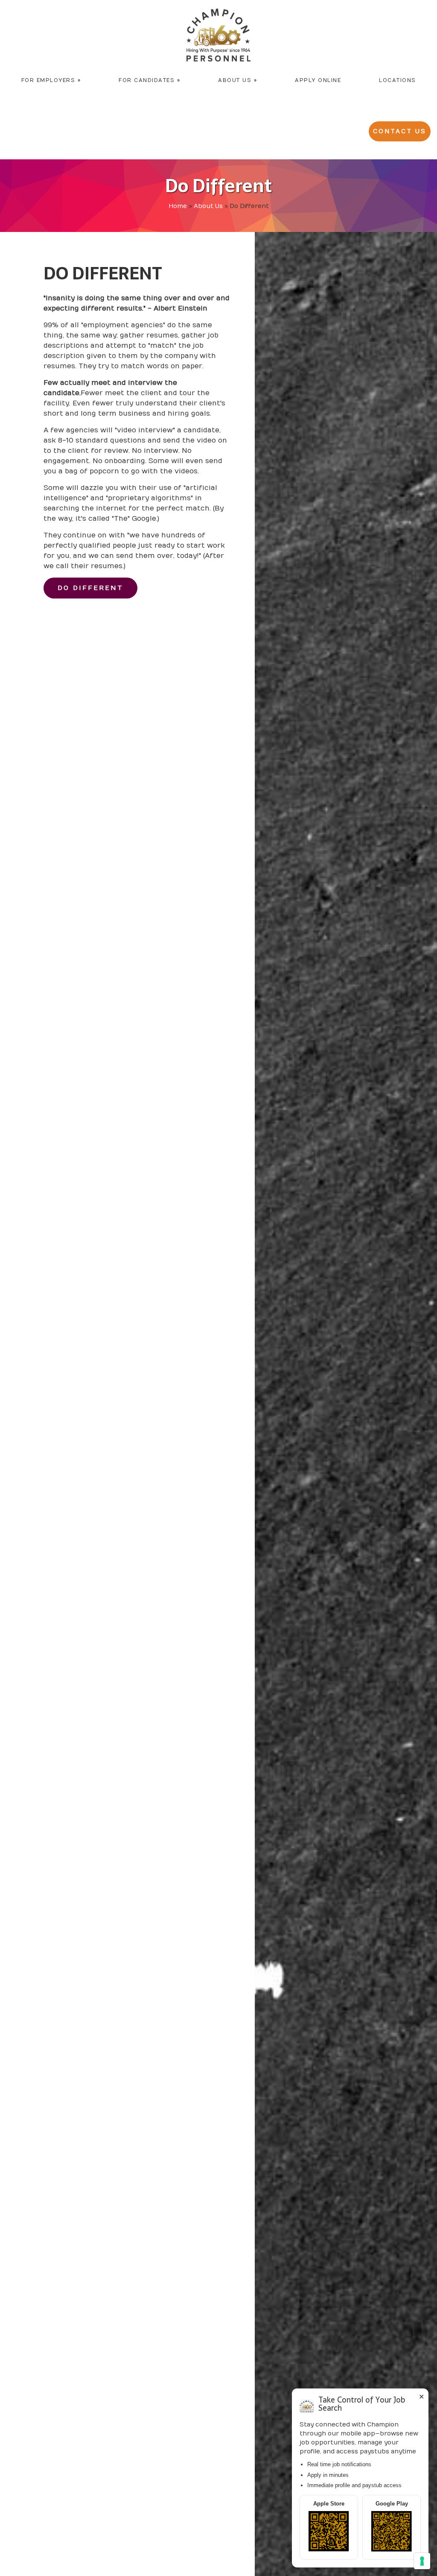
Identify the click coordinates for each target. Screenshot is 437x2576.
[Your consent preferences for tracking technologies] (422, 2561)
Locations (398, 80)
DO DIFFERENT (90, 588)
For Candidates (149, 80)
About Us (237, 80)
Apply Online (318, 80)
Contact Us (400, 131)
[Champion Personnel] (218, 35)
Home (178, 206)
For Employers (51, 80)
